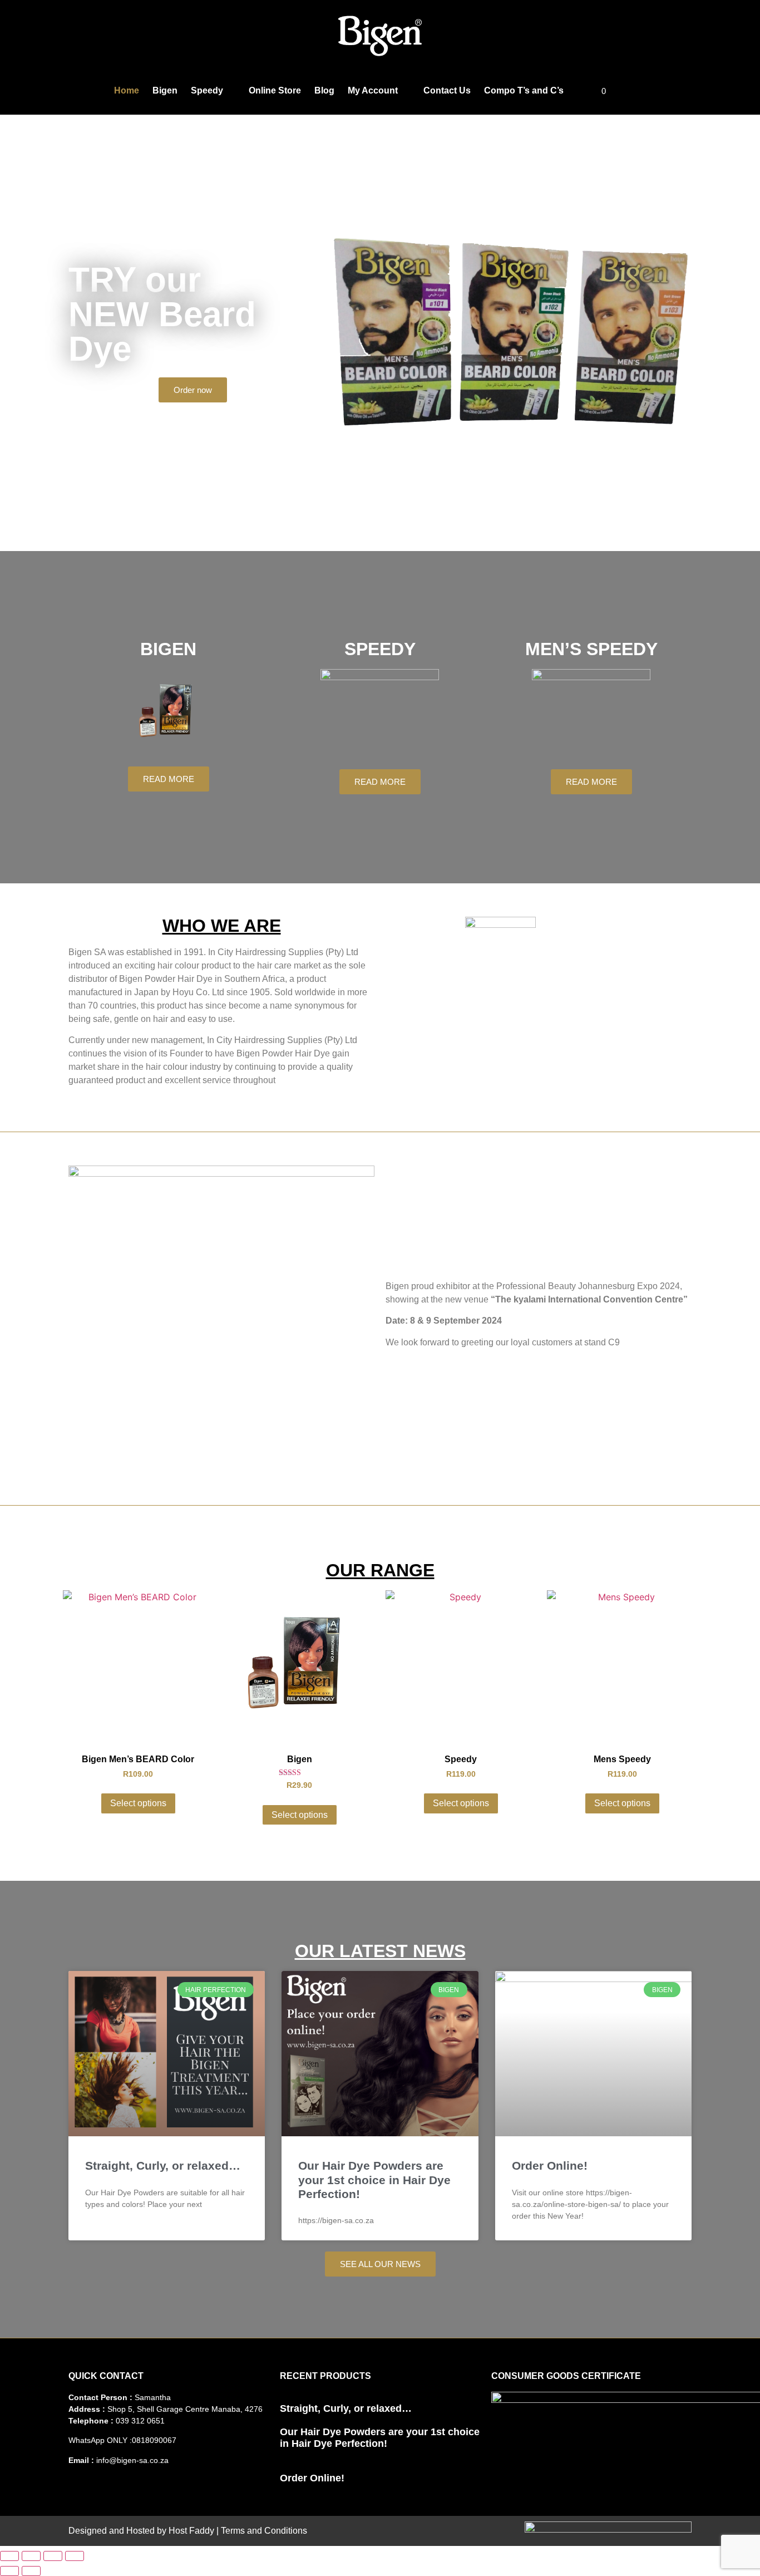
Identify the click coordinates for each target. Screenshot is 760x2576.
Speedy (207, 90)
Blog (324, 90)
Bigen (165, 90)
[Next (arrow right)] (31, 2571)
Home (127, 90)
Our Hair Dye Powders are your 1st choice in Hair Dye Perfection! (374, 2179)
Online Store (275, 90)
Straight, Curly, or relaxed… (163, 2165)
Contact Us (447, 90)
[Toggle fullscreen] (31, 2556)
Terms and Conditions (264, 2531)
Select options (138, 1803)
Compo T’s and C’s (524, 90)
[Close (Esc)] (75, 2556)
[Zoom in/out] (9, 2556)
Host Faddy (191, 2531)
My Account (373, 90)
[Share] (53, 2556)
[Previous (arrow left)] (9, 2571)
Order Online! (550, 2165)
